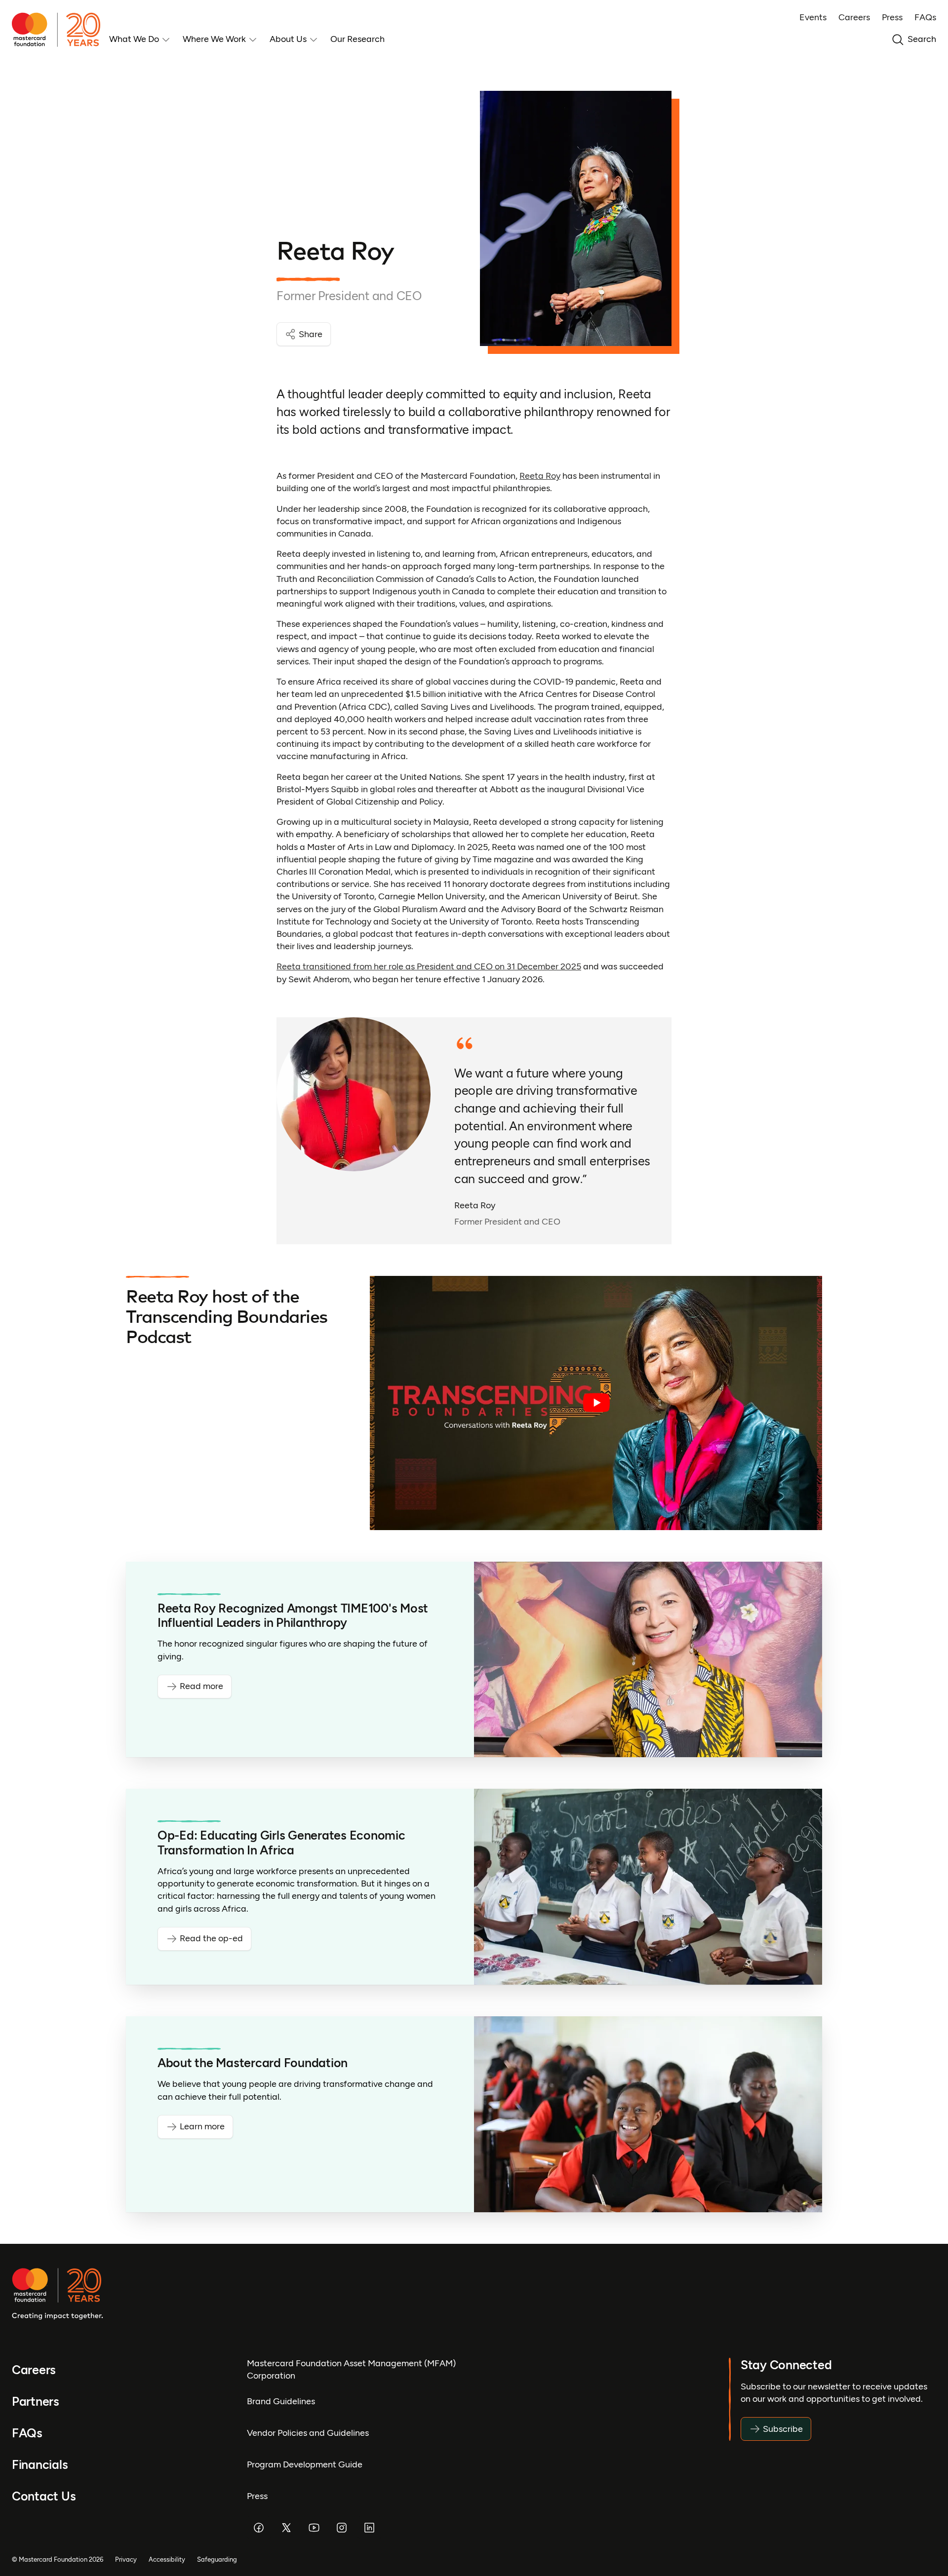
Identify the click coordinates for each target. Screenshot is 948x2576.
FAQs (925, 17)
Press (892, 17)
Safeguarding (217, 2559)
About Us (288, 39)
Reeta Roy (540, 476)
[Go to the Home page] (60, 30)
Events (813, 17)
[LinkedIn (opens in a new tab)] (369, 2528)
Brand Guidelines (281, 2401)
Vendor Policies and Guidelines (308, 2433)
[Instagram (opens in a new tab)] (342, 2528)
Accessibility (167, 2559)
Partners (36, 2402)
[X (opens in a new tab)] (286, 2528)
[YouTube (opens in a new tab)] (314, 2528)
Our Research (357, 39)
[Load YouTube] (596, 1403)
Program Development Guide (305, 2464)
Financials (40, 2465)
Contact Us (44, 2496)
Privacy (126, 2559)
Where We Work (214, 39)
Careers (854, 17)
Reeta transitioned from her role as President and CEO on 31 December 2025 (429, 966)
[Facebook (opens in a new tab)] (259, 2528)
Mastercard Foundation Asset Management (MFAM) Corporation (351, 2369)
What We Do (134, 39)
